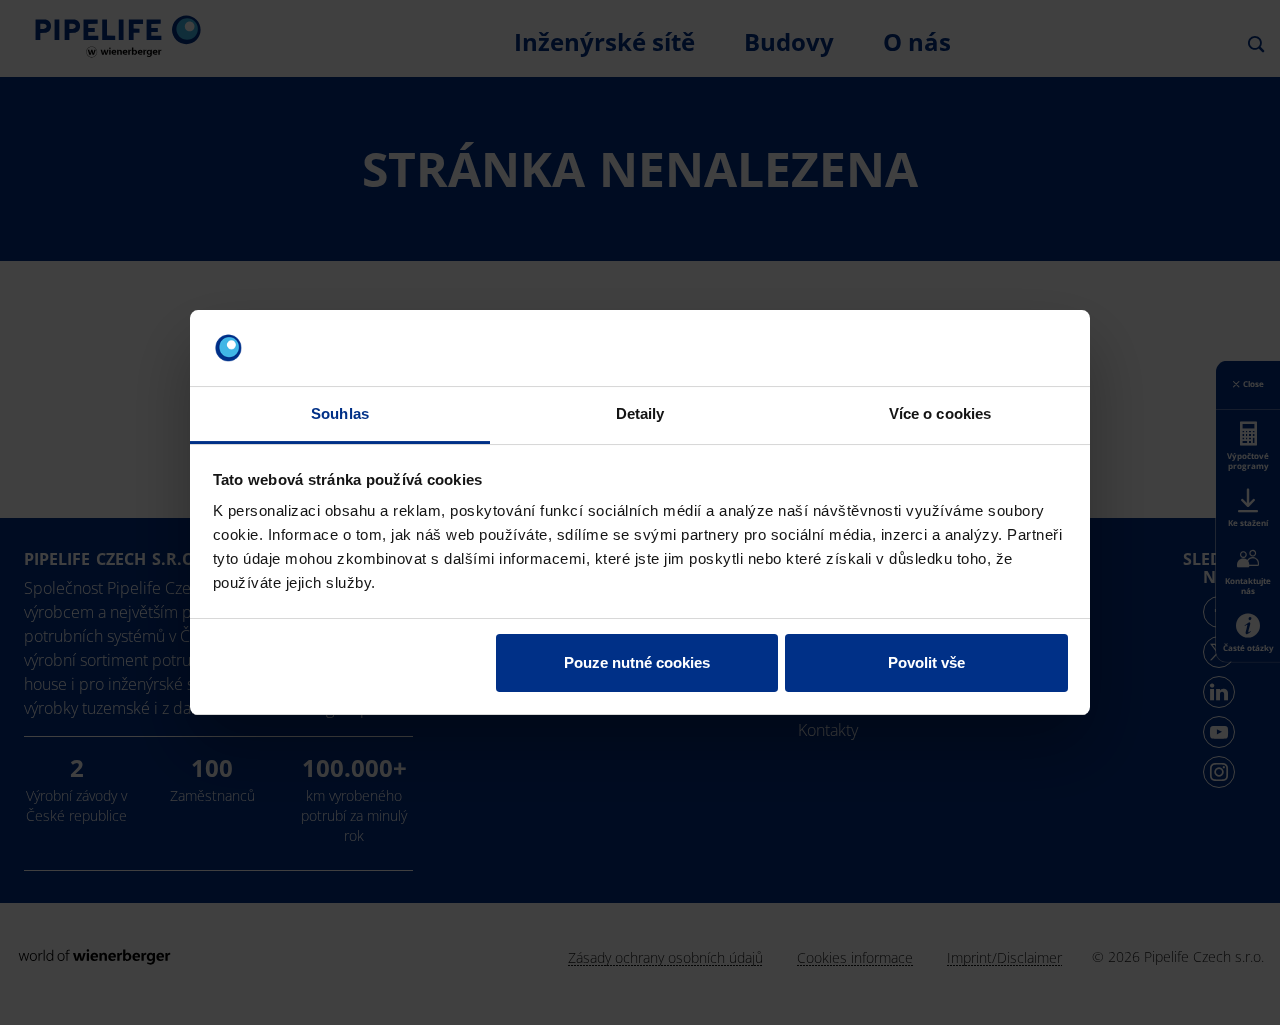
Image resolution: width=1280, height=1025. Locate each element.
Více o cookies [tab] (940, 413)
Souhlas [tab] (340, 413)
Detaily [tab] (640, 413)
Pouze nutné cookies (637, 662)
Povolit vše (926, 662)
